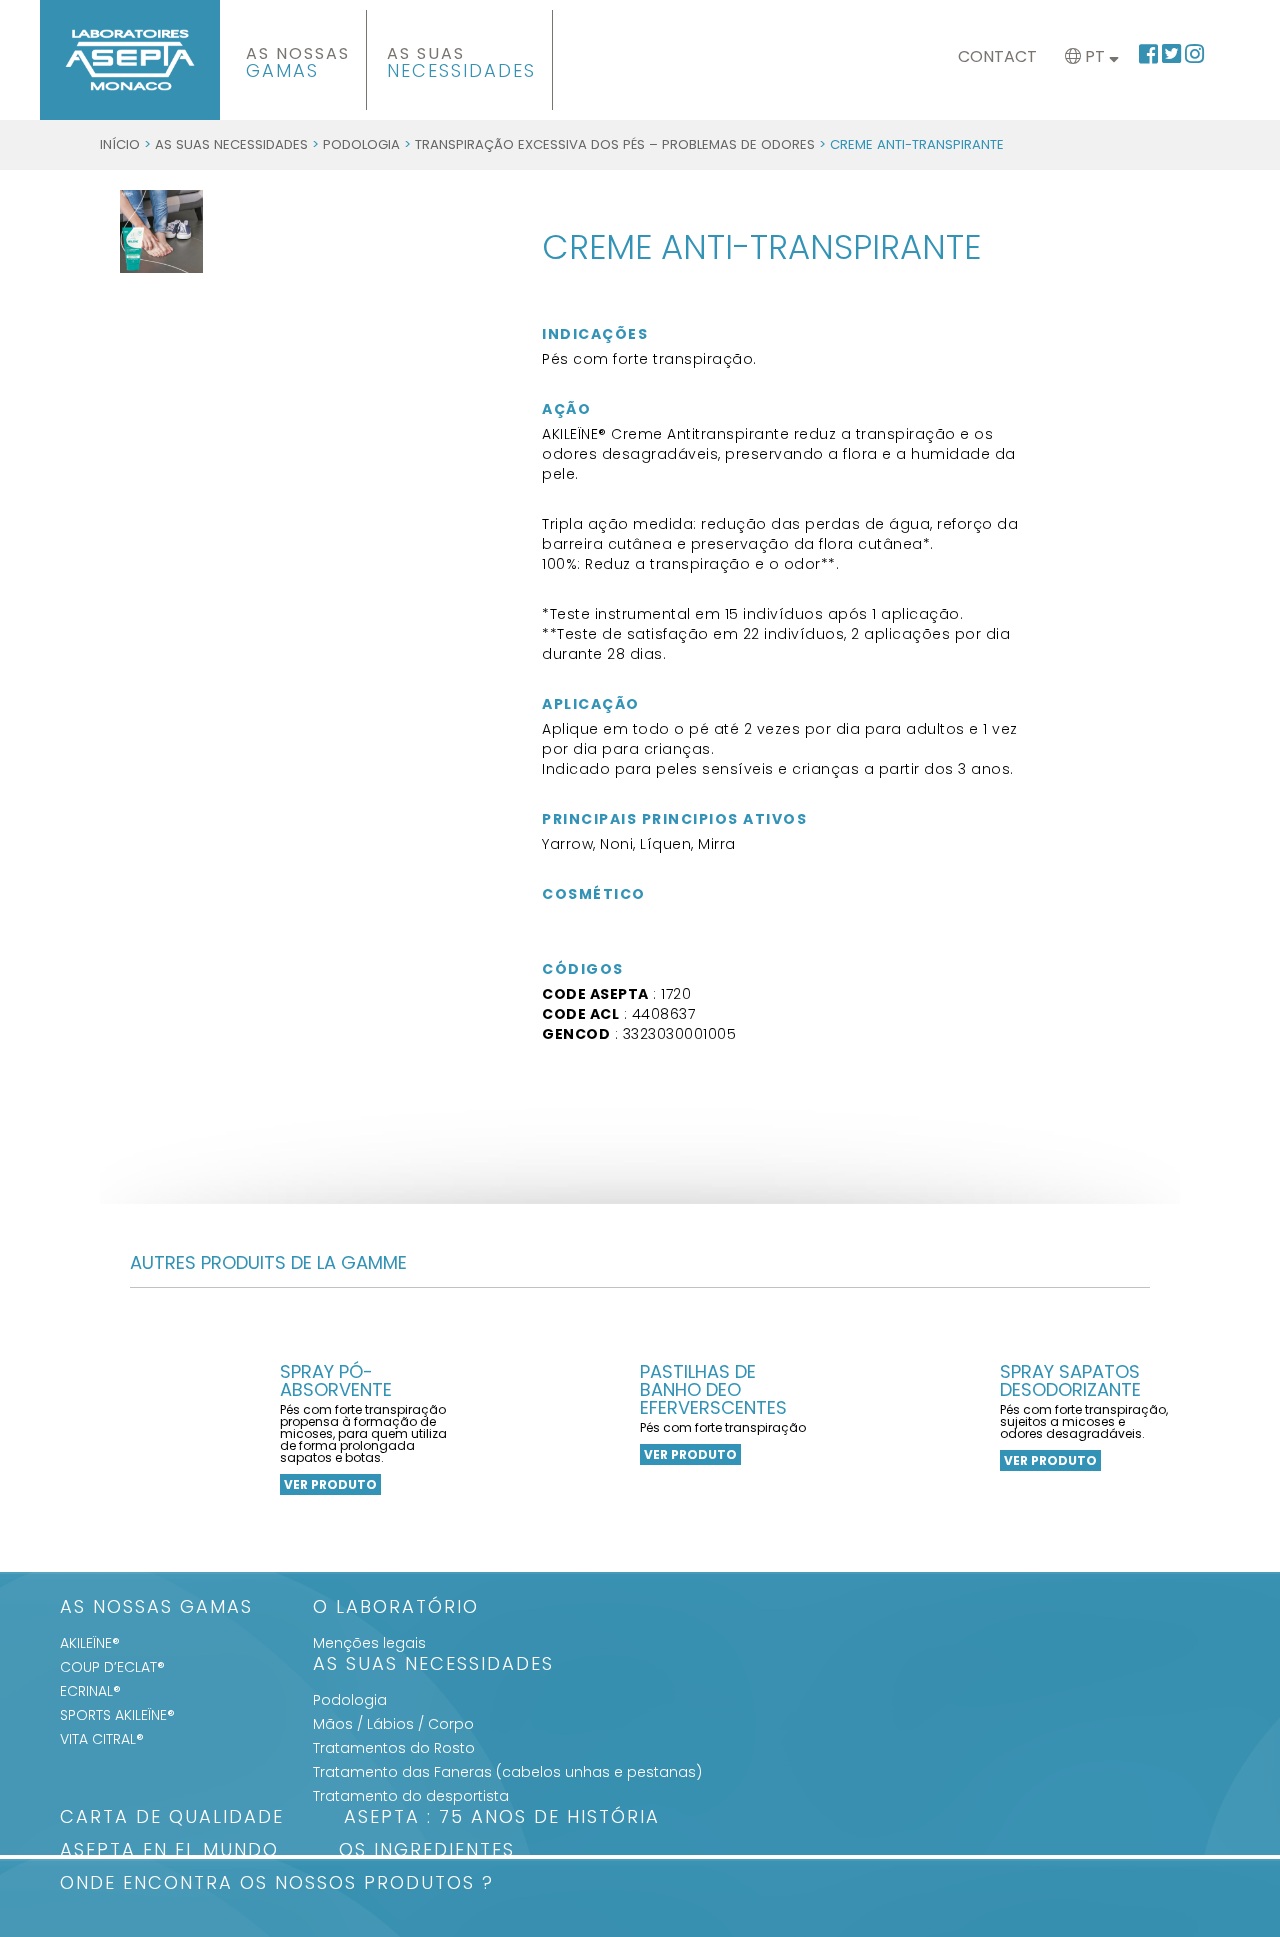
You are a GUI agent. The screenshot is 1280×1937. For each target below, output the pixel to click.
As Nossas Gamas (156, 1608)
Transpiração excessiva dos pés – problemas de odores (615, 144)
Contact (997, 56)
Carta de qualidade (172, 1818)
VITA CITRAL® (102, 1739)
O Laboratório (396, 1608)
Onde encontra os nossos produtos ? (277, 1884)
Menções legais (369, 1643)
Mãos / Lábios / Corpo (393, 1724)
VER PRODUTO (330, 1484)
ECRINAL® (90, 1691)
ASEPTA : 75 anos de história (502, 1818)
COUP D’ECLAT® (112, 1667)
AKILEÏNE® (90, 1643)
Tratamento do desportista (411, 1796)
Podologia (361, 144)
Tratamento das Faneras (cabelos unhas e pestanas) (507, 1772)
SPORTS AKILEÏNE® (117, 1715)
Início (120, 144)
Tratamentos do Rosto (394, 1748)
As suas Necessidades (231, 144)
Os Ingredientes (427, 1851)
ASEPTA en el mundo (169, 1851)
